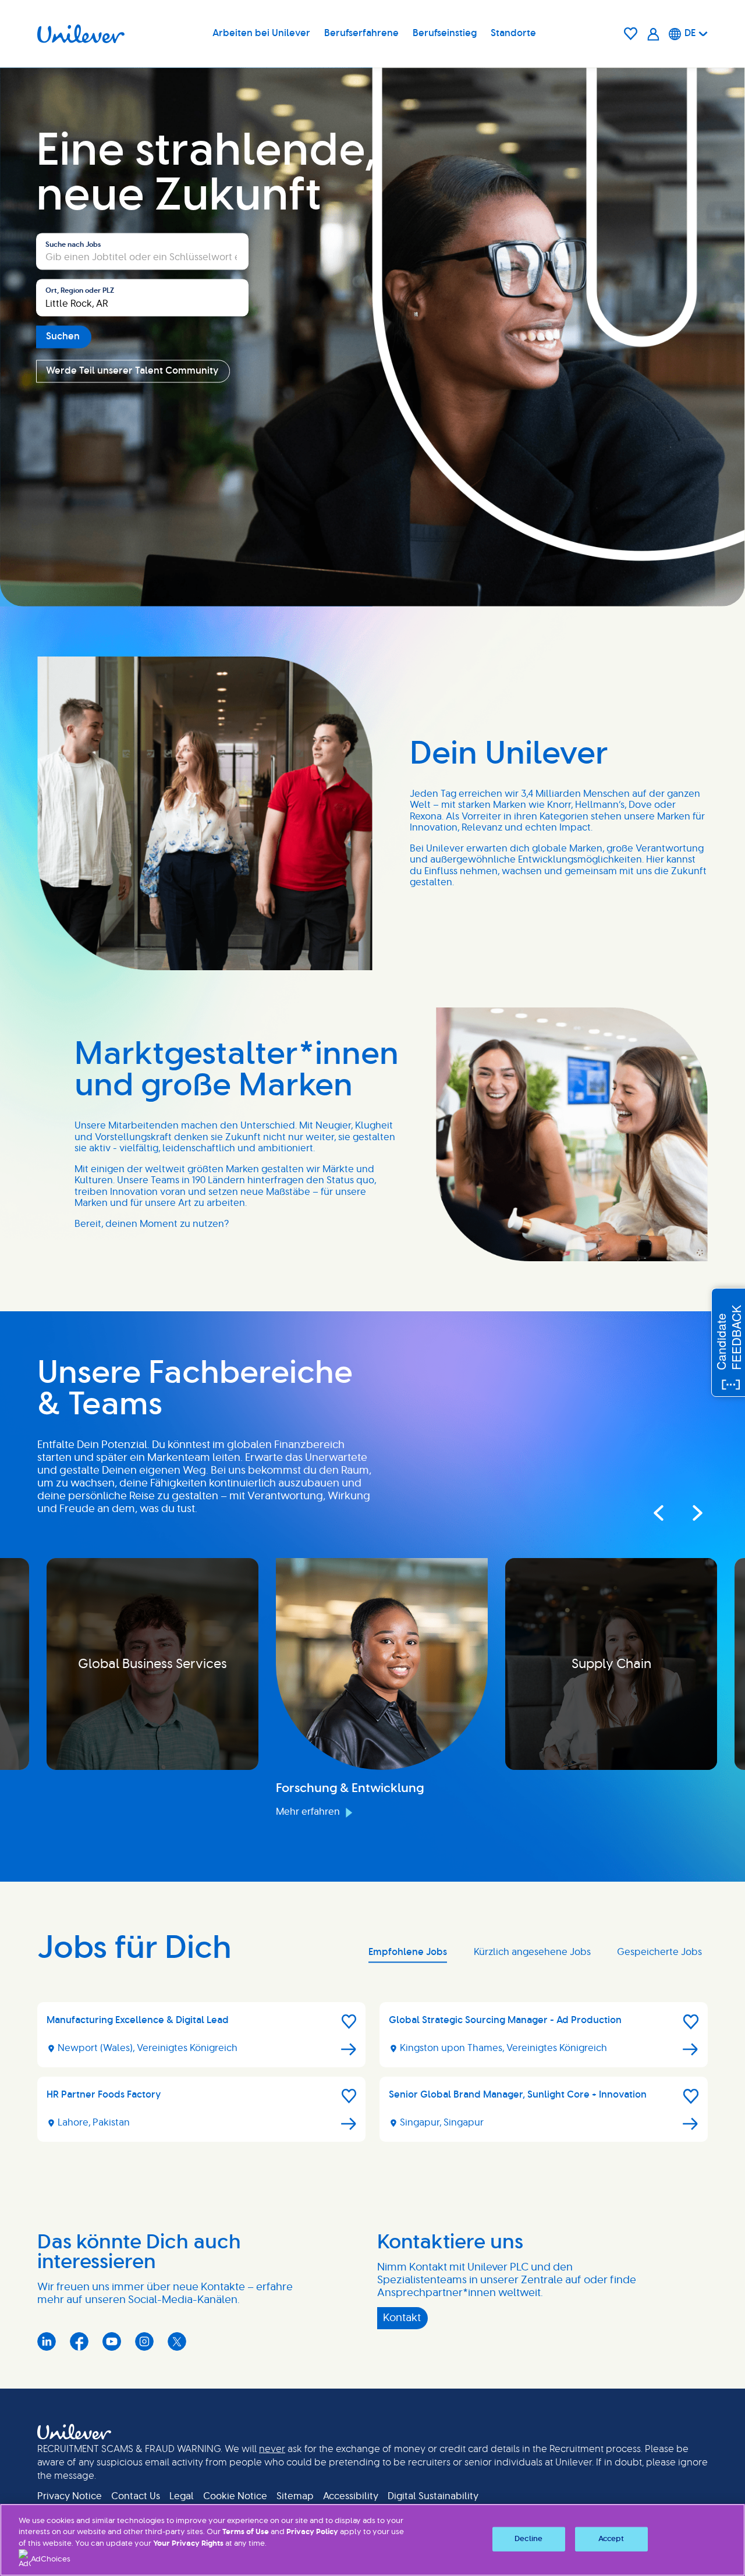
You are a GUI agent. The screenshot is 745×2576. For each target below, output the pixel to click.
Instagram (144, 2341)
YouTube (112, 2341)
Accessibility (351, 2496)
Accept (611, 2539)
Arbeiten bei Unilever (261, 33)
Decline (528, 2539)
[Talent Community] (653, 34)
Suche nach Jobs (73, 244)
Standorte (513, 33)
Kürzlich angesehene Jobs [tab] (532, 1952)
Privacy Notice (70, 2496)
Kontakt (402, 2318)
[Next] (687, 1513)
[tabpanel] (372, 2077)
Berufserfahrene (361, 33)
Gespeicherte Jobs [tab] (659, 1952)
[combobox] (142, 298)
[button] (349, 2022)
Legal (182, 2496)
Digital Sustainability (433, 2496)
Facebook (79, 2341)
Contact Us (136, 2496)
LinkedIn (47, 2341)
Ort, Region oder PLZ (80, 291)
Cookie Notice (235, 2496)
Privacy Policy (312, 2532)
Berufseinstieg (445, 33)
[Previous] (658, 1513)
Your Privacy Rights (188, 2544)
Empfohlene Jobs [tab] (408, 1952)
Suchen (63, 336)
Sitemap (295, 2496)
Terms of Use (246, 2532)
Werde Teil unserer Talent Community (132, 371)
